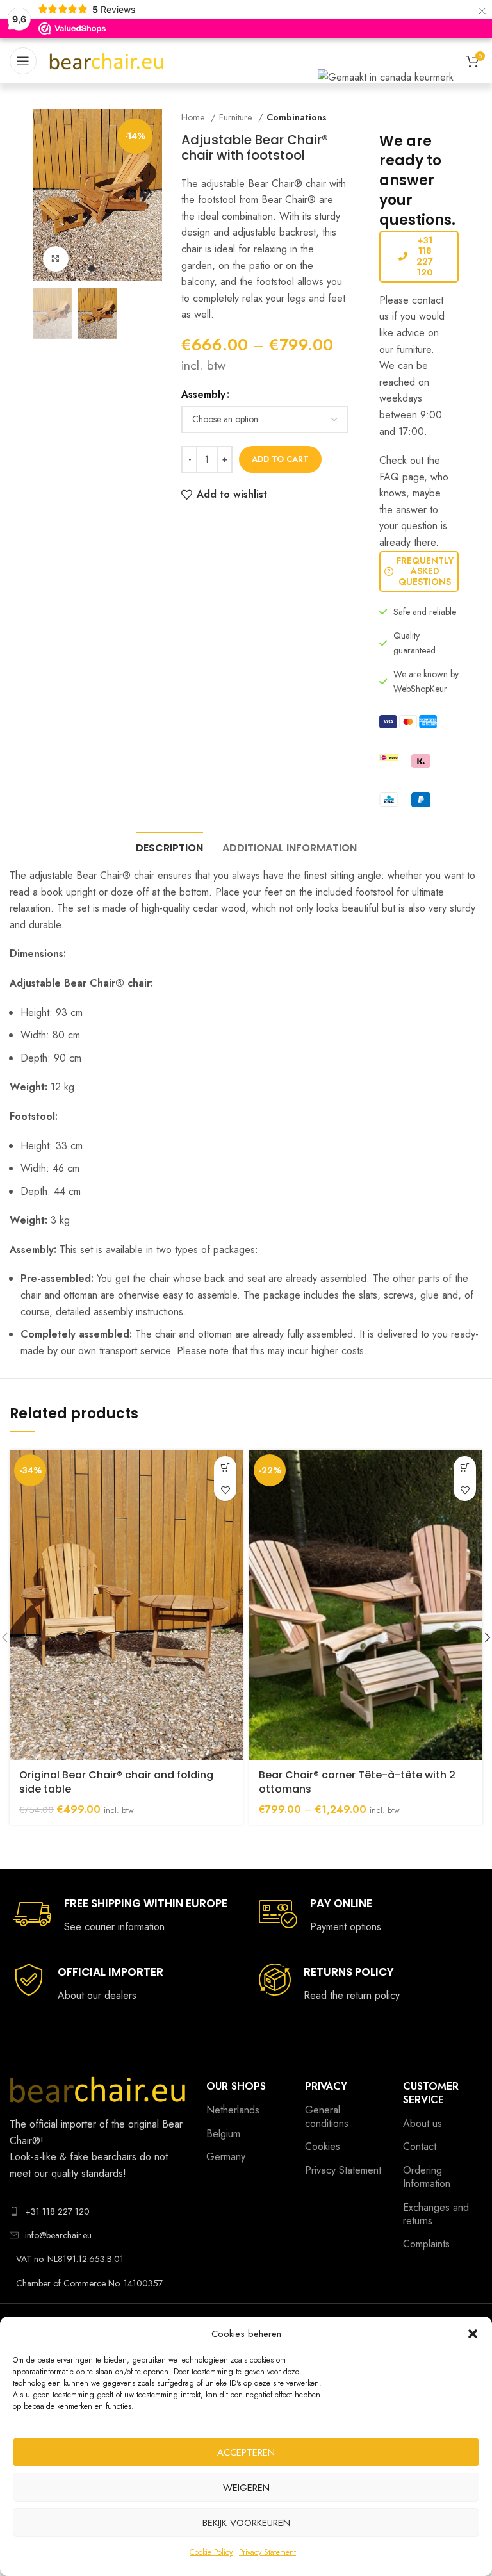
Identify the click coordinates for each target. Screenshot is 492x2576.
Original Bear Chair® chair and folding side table (116, 1782)
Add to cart (280, 459)
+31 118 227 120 (425, 256)
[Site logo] (107, 60)
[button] (473, 2334)
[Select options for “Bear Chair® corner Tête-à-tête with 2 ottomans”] (465, 1467)
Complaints (426, 2244)
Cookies (323, 2146)
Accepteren (246, 2452)
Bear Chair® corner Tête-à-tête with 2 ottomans (357, 1782)
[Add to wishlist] (225, 1490)
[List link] (98, 2211)
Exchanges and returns (436, 2214)
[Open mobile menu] (23, 61)
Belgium (223, 2134)
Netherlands (233, 2110)
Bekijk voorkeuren (246, 2523)
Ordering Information (427, 2177)
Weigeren (246, 2488)
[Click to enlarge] (56, 259)
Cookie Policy (211, 2552)
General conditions (327, 2117)
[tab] (169, 846)
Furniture (237, 117)
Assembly (203, 394)
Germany (226, 2157)
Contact (420, 2146)
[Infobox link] (120, 1915)
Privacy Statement (267, 2552)
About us (422, 2123)
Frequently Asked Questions (425, 571)
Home (194, 117)
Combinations (297, 117)
